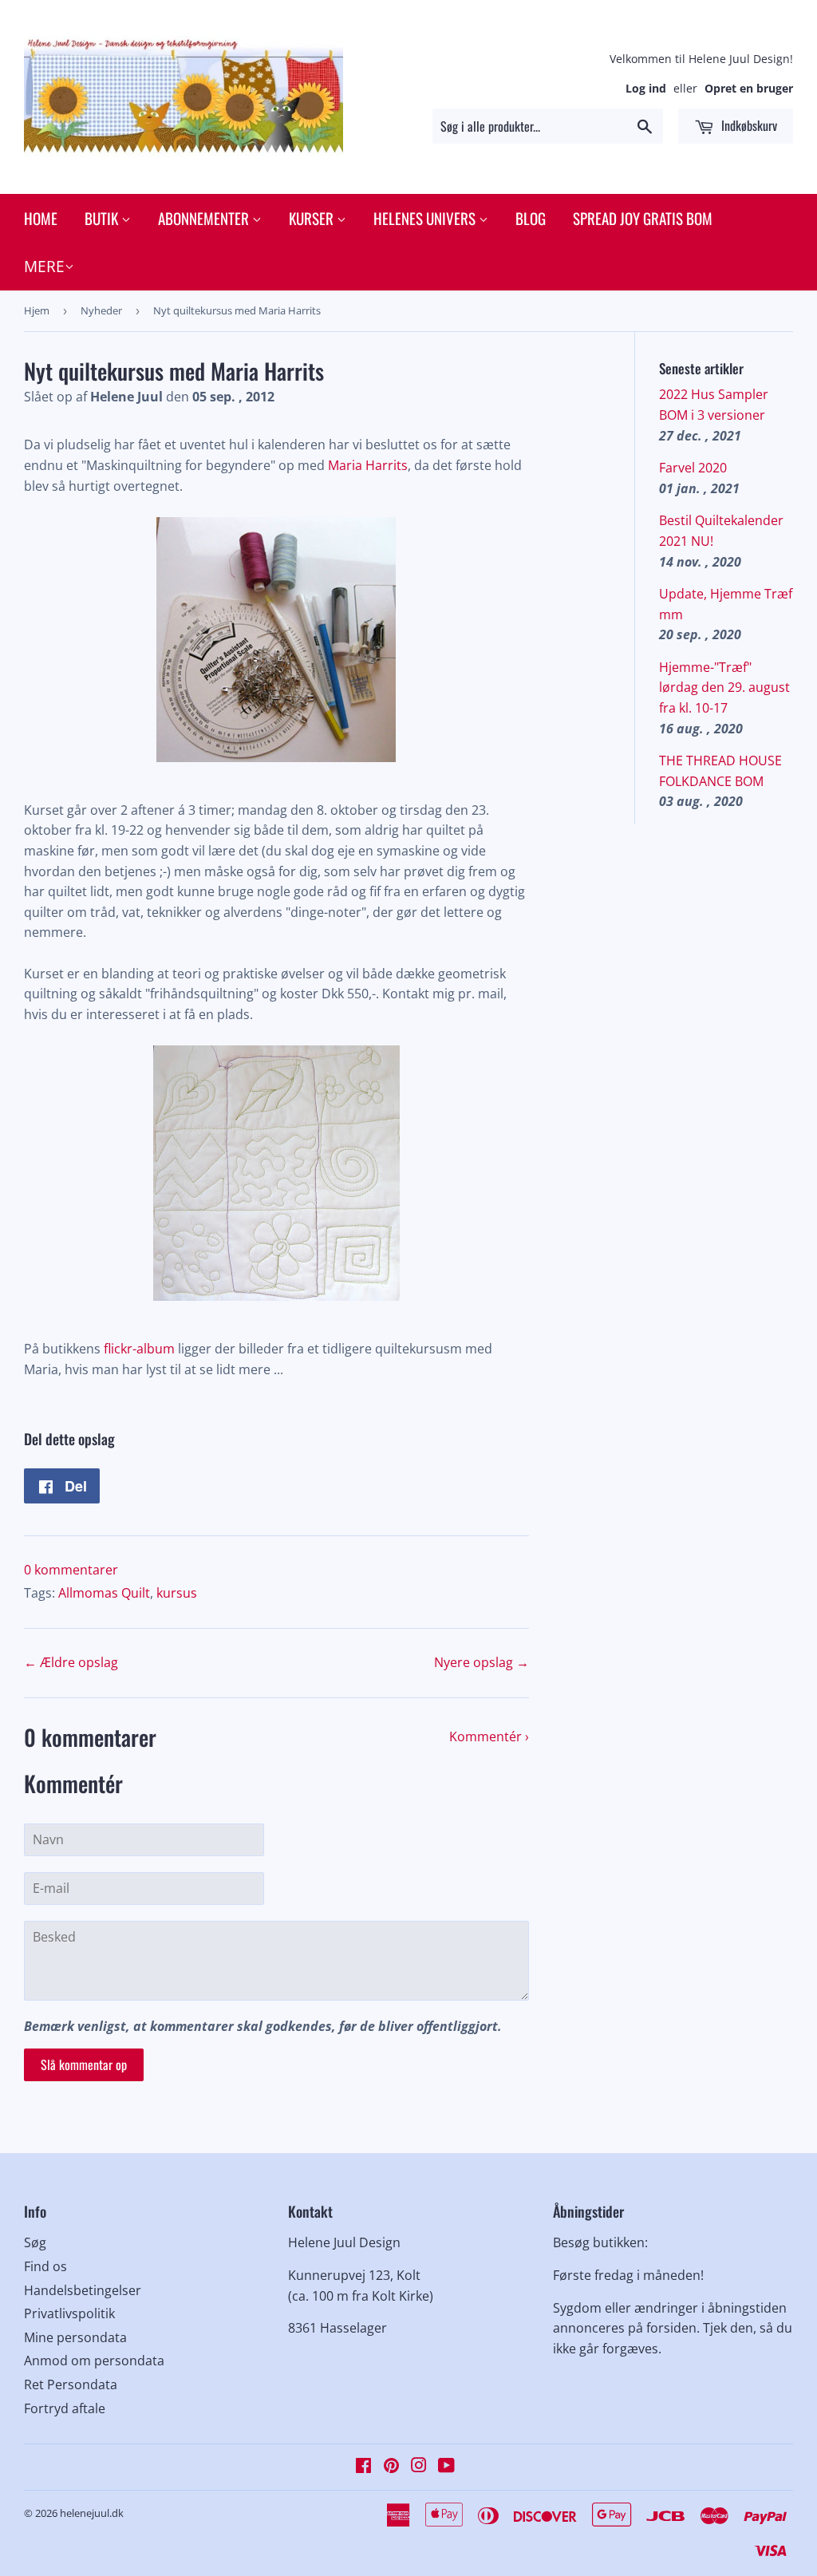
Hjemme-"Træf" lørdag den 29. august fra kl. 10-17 (724, 687)
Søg (35, 2242)
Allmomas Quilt (104, 1593)
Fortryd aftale (65, 2408)
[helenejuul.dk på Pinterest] (391, 2467)
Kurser (313, 218)
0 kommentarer (71, 1570)
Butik (103, 218)
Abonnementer (205, 218)
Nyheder (101, 310)
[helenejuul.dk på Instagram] (419, 2467)
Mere (44, 267)
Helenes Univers (426, 218)
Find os (45, 2266)
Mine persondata (75, 2337)
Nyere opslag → (482, 1662)
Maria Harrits (366, 465)
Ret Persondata (71, 2384)
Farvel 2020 (693, 468)
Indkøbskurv (748, 125)
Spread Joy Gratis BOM (643, 218)
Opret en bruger (749, 88)
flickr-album (139, 1349)
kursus (177, 1593)
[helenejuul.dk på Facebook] (363, 2467)
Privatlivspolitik (69, 2313)
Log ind (646, 88)
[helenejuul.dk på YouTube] (446, 2467)
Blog (531, 218)
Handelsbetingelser (83, 2290)
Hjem (37, 310)
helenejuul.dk (92, 2513)
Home (41, 218)
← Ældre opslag (71, 1662)
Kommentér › (489, 1736)
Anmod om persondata (94, 2361)
